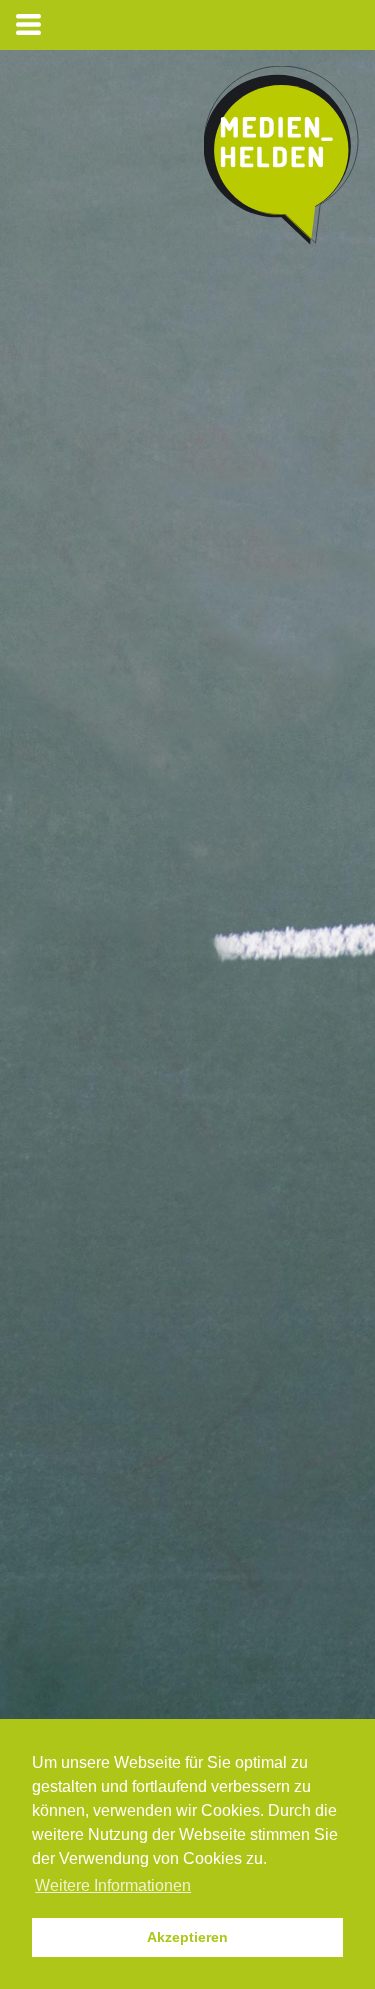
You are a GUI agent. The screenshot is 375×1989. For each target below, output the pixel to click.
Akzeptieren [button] (187, 1937)
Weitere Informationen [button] (113, 1885)
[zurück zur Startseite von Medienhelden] (281, 159)
